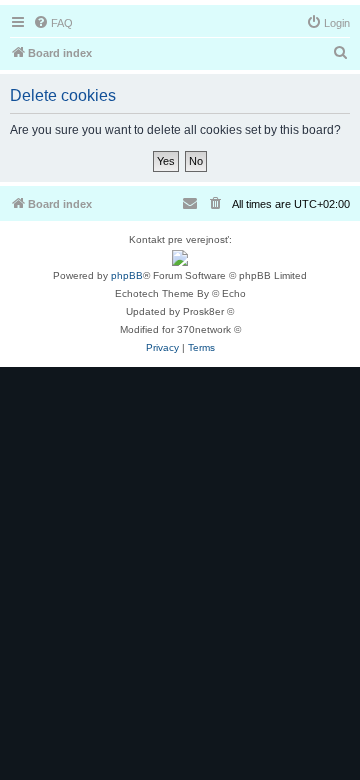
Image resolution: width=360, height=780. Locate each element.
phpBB (127, 275)
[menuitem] (53, 23)
